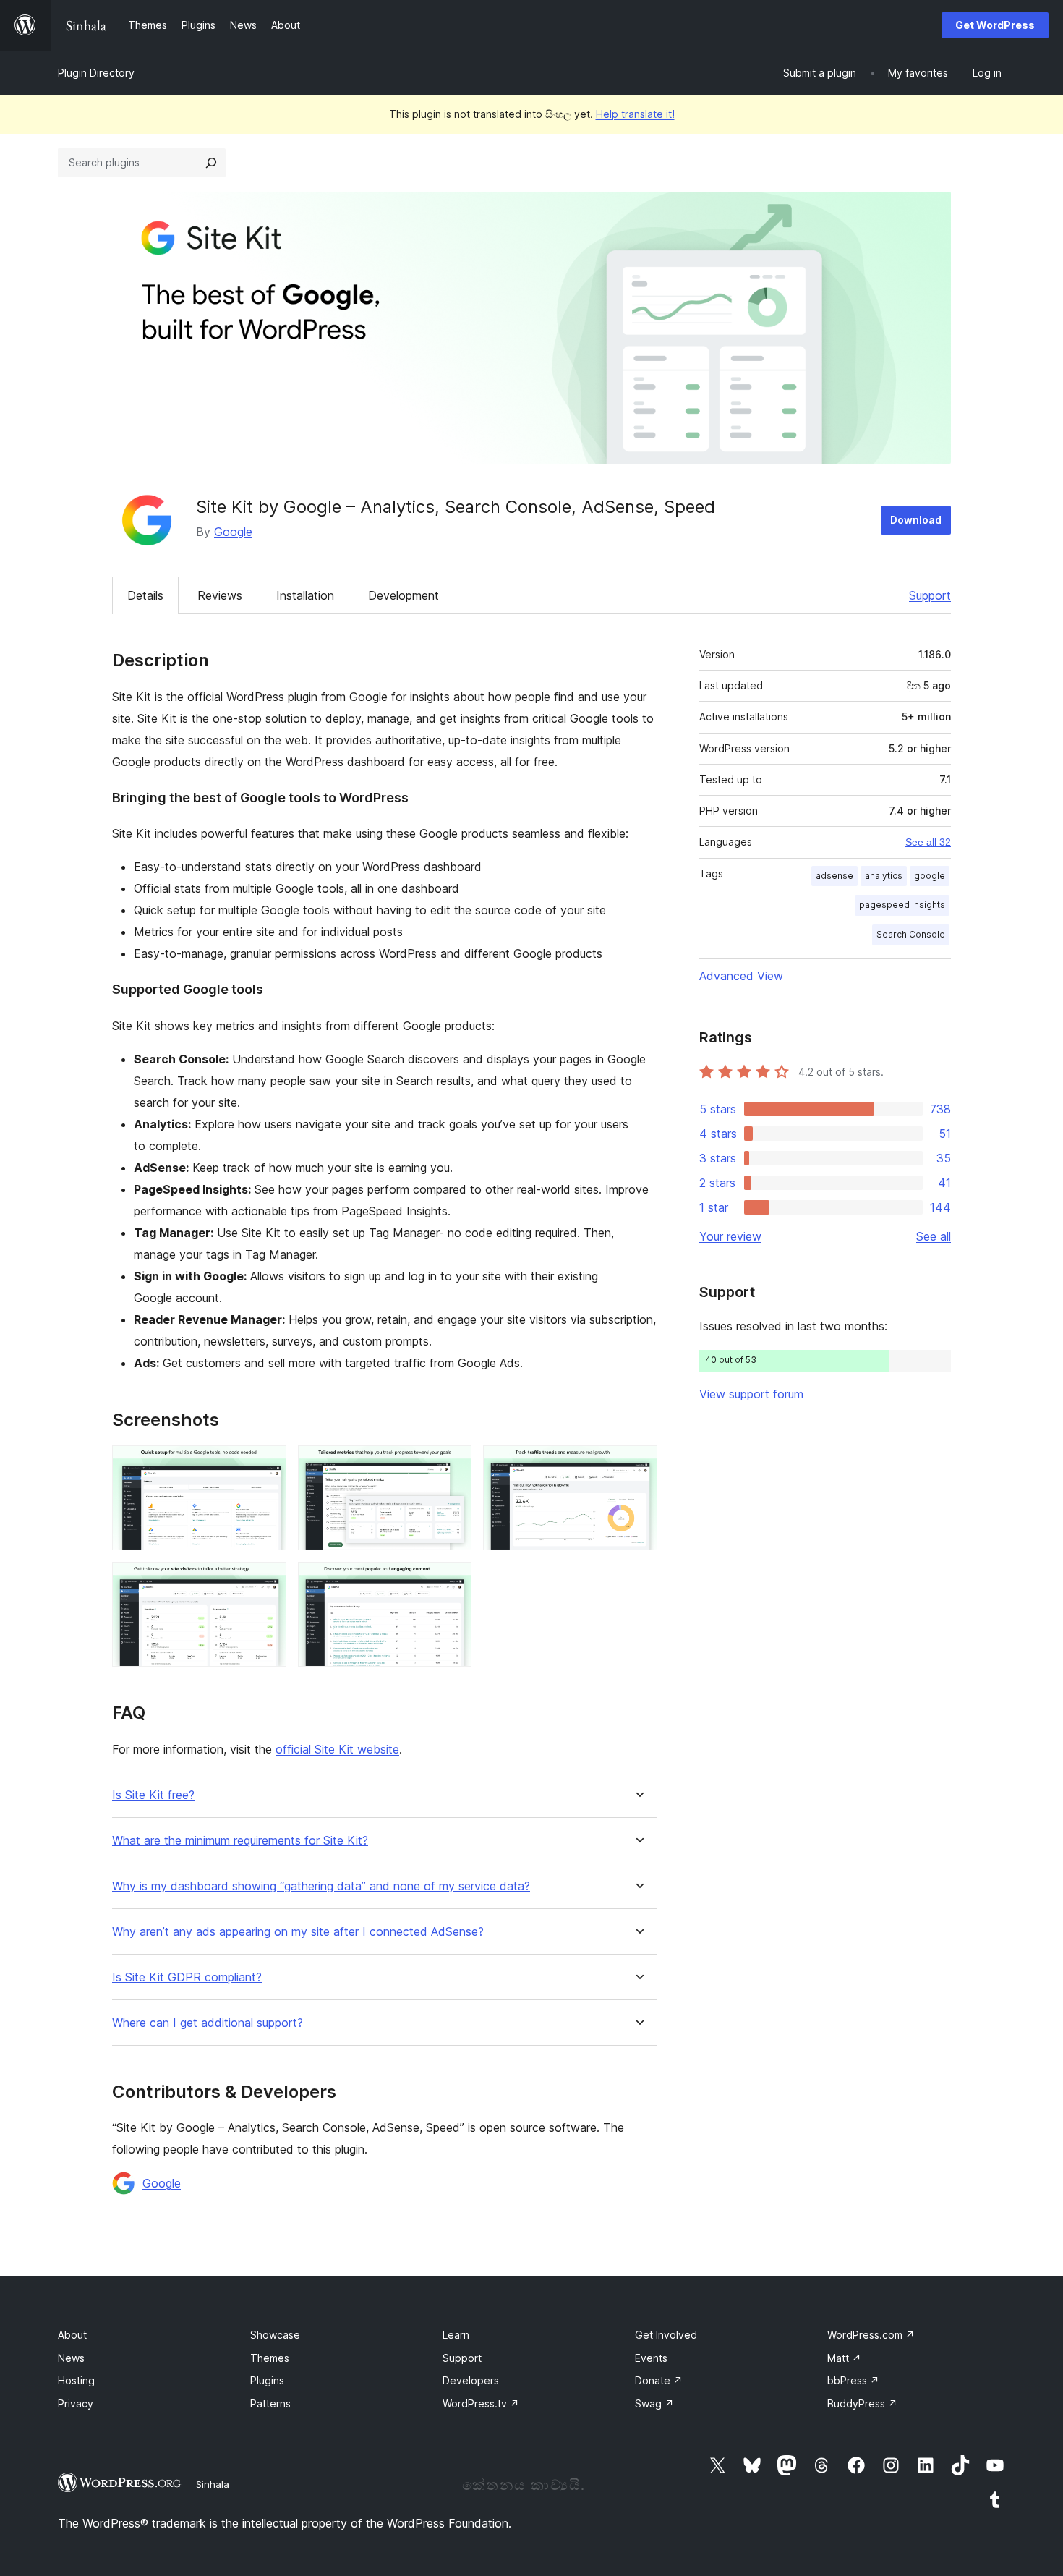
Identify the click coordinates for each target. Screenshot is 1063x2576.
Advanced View (741, 976)
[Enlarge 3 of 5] (638, 1465)
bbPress (853, 2380)
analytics (884, 876)
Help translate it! (635, 114)
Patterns (270, 2403)
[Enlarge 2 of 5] (452, 1465)
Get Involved (666, 2335)
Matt (844, 2358)
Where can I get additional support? (208, 2023)
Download (916, 520)
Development (404, 595)
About (72, 2335)
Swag (654, 2403)
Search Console (911, 934)
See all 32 (928, 842)
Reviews (220, 595)
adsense (834, 876)
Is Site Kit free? (153, 1795)
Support (930, 595)
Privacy (76, 2403)
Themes (270, 2358)
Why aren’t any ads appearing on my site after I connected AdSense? (298, 1932)
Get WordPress (995, 25)
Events (651, 2358)
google (930, 876)
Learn (456, 2335)
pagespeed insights (902, 905)
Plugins (267, 2380)
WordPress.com (871, 2335)
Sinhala (213, 2484)
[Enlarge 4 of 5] (267, 1581)
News (71, 2358)
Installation (305, 595)
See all (934, 1236)
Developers (471, 2380)
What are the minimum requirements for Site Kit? (240, 1841)
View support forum (751, 1394)
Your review (730, 1236)
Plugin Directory (96, 73)
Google (233, 532)
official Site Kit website (337, 1749)
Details (145, 595)
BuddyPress (862, 2403)
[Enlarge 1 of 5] (267, 1465)
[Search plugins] (211, 163)
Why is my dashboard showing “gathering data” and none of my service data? (321, 1886)
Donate (659, 2380)
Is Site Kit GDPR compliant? (187, 1977)
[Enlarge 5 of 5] (452, 1581)
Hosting (76, 2380)
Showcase (275, 2335)
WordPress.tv (481, 2403)
